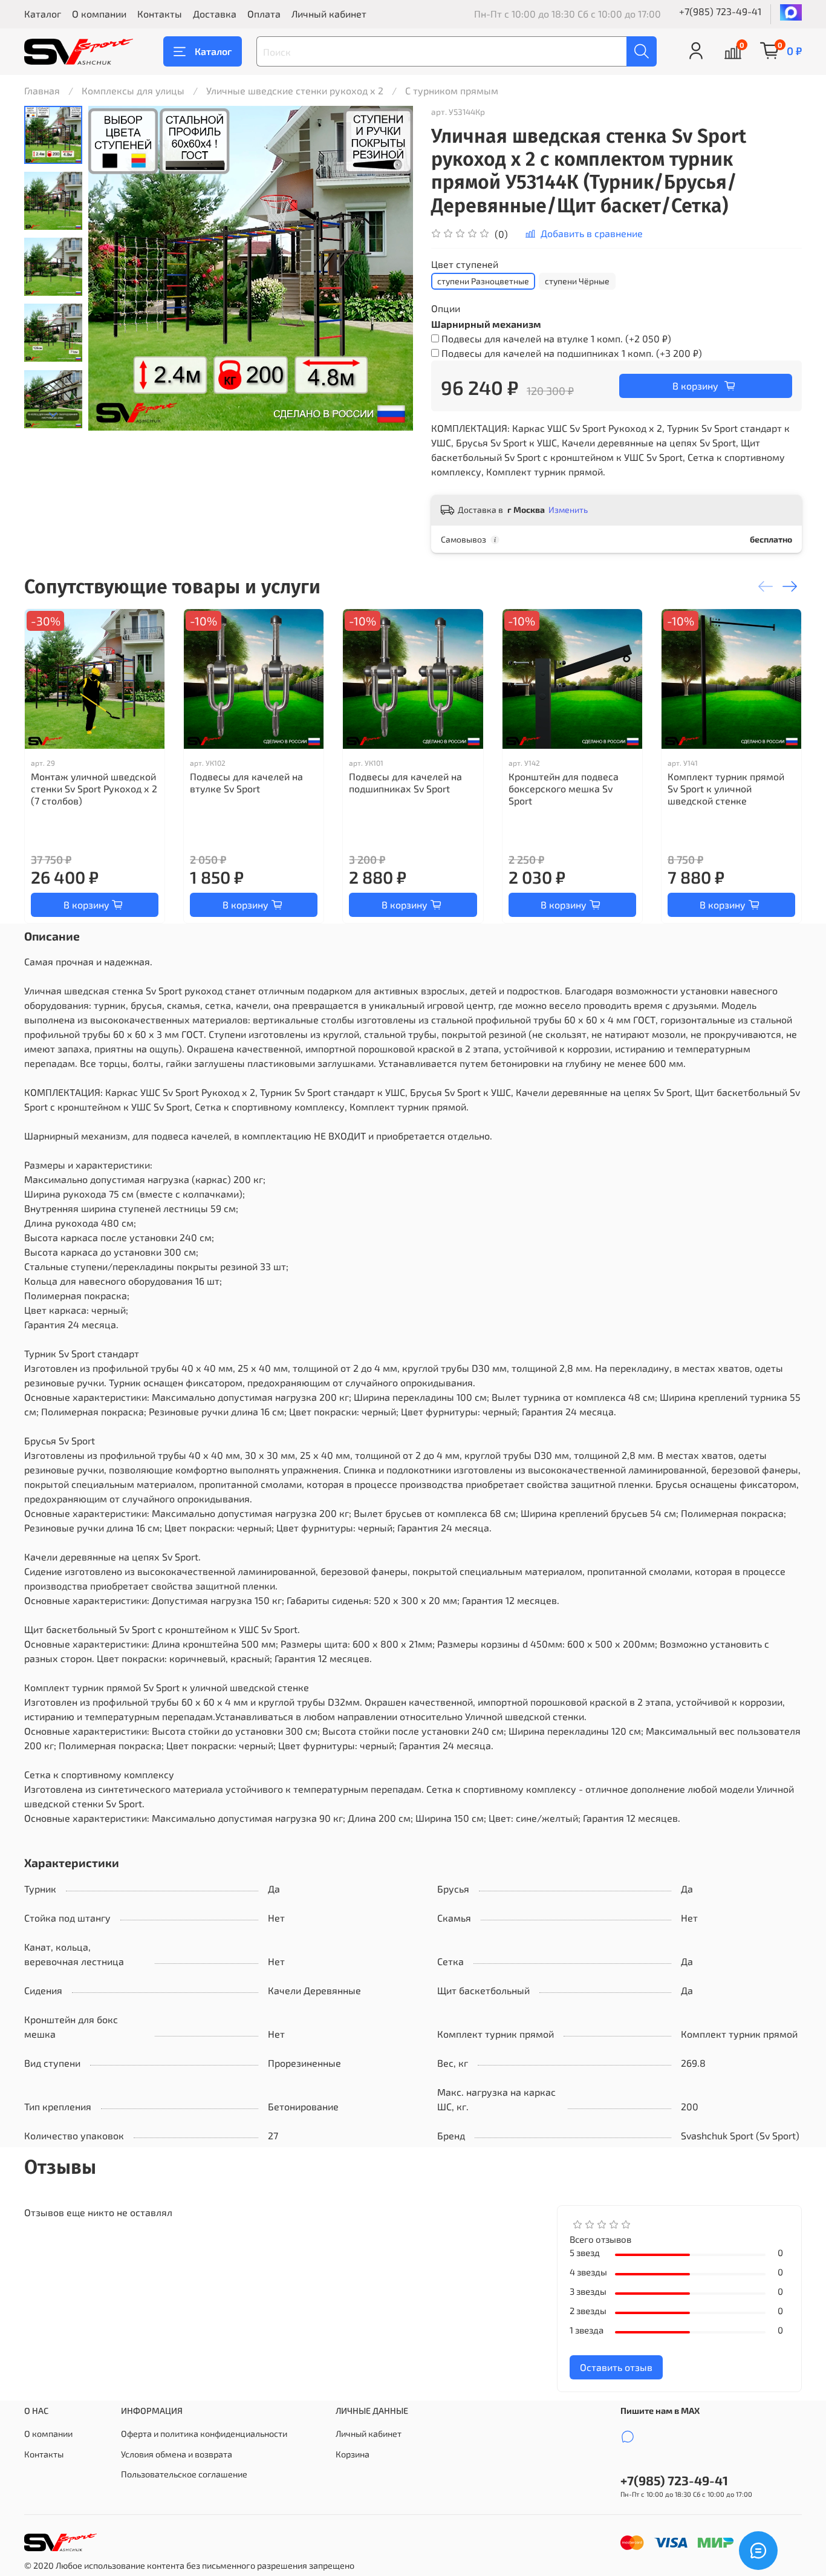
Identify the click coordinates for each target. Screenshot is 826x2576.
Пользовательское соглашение (184, 2474)
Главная (42, 90)
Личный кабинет (329, 14)
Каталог (43, 14)
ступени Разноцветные (483, 281)
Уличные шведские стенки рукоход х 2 (295, 90)
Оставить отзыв (616, 2367)
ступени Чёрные (577, 281)
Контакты (160, 14)
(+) (556, 338)
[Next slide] (53, 415)
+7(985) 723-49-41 (720, 11)
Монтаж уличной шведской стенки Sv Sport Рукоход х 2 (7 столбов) (94, 788)
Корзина (353, 2454)
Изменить (568, 510)
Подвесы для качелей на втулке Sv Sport (246, 782)
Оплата (264, 14)
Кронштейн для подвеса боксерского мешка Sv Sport (564, 788)
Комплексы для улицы (133, 90)
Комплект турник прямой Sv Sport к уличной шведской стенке (726, 788)
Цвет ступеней (465, 264)
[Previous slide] (112, 269)
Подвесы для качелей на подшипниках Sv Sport (405, 782)
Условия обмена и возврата (177, 2454)
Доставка (215, 14)
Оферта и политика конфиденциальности (204, 2434)
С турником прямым (452, 90)
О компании (99, 14)
